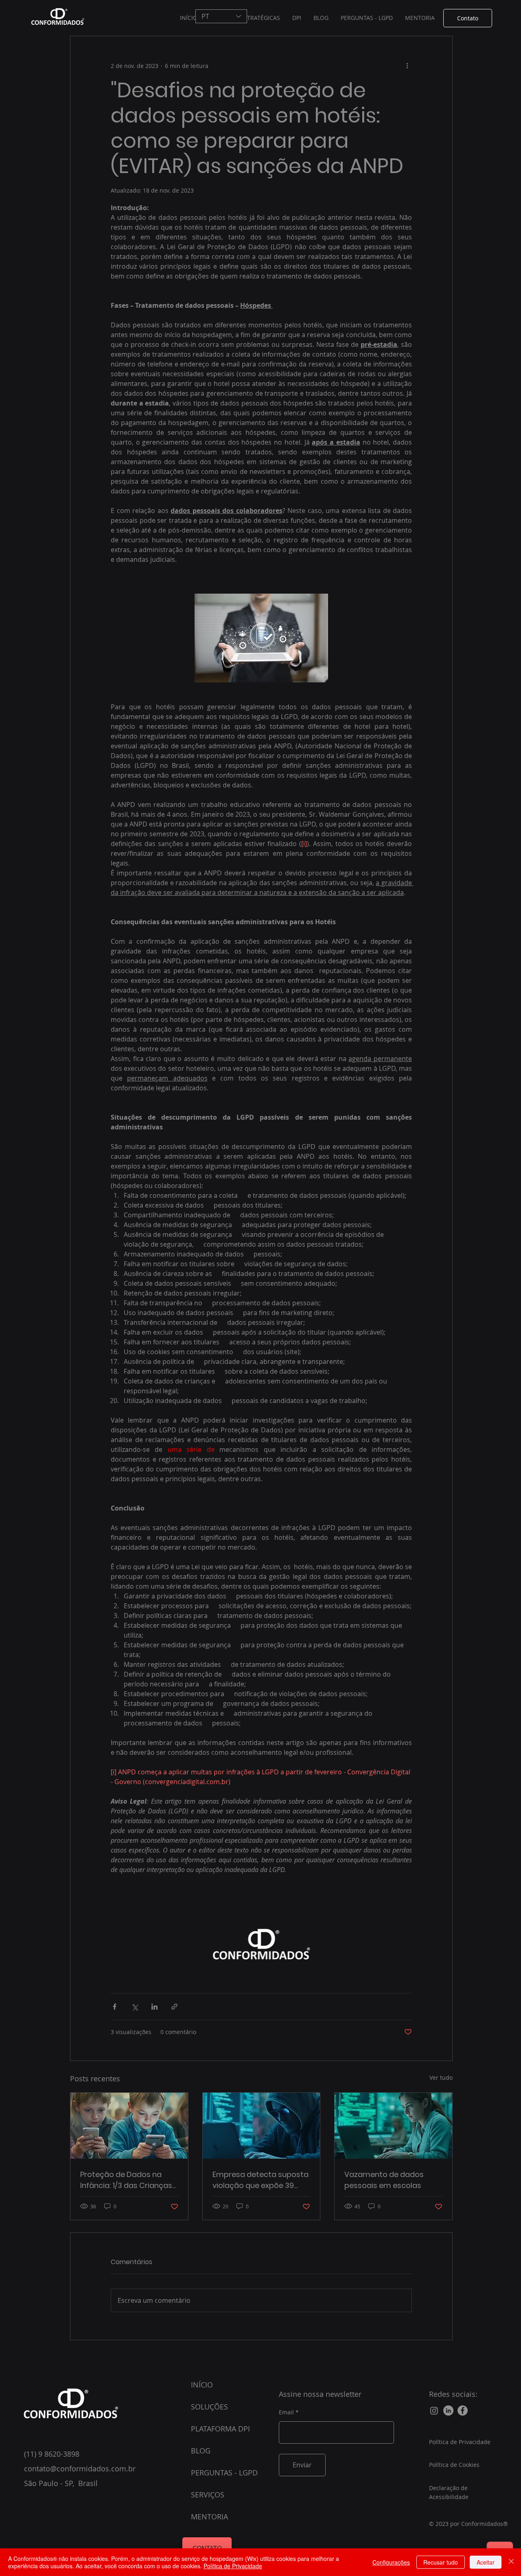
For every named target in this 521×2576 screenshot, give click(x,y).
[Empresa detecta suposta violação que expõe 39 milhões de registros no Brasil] (262, 2126)
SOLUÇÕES (209, 2407)
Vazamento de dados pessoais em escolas (384, 2180)
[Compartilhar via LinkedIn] (154, 2007)
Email (286, 2412)
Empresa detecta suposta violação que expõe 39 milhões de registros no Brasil (260, 2180)
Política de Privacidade (233, 2566)
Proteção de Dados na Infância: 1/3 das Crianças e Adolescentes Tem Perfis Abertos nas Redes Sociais (128, 2180)
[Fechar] (511, 2562)
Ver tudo (441, 2077)
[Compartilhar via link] (174, 2007)
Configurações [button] (391, 2562)
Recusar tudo (441, 2562)
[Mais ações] (407, 66)
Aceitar (486, 2562)
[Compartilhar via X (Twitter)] (135, 2007)
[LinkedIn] (448, 2410)
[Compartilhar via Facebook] (115, 2007)
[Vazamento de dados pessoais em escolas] (393, 2126)
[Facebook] (463, 2410)
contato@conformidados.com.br (80, 2469)
